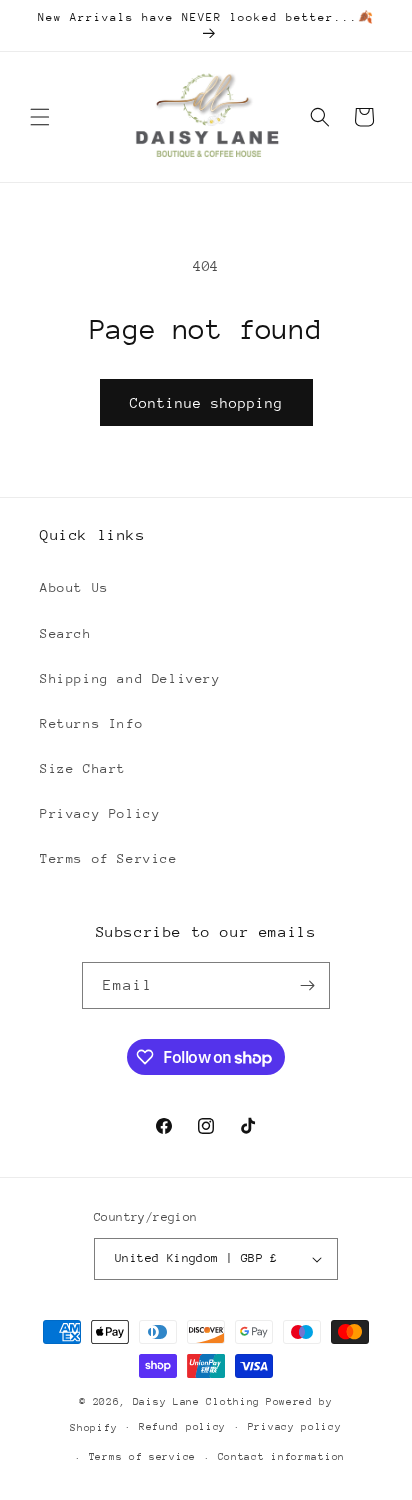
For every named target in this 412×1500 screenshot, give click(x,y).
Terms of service (142, 1457)
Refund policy (182, 1427)
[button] (40, 117)
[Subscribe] (307, 985)
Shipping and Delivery (130, 678)
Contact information (281, 1457)
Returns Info (91, 723)
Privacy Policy (100, 813)
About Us (74, 587)
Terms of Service (109, 858)
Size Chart (83, 768)
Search (66, 633)
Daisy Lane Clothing (196, 1402)
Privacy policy (295, 1427)
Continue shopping (206, 403)
